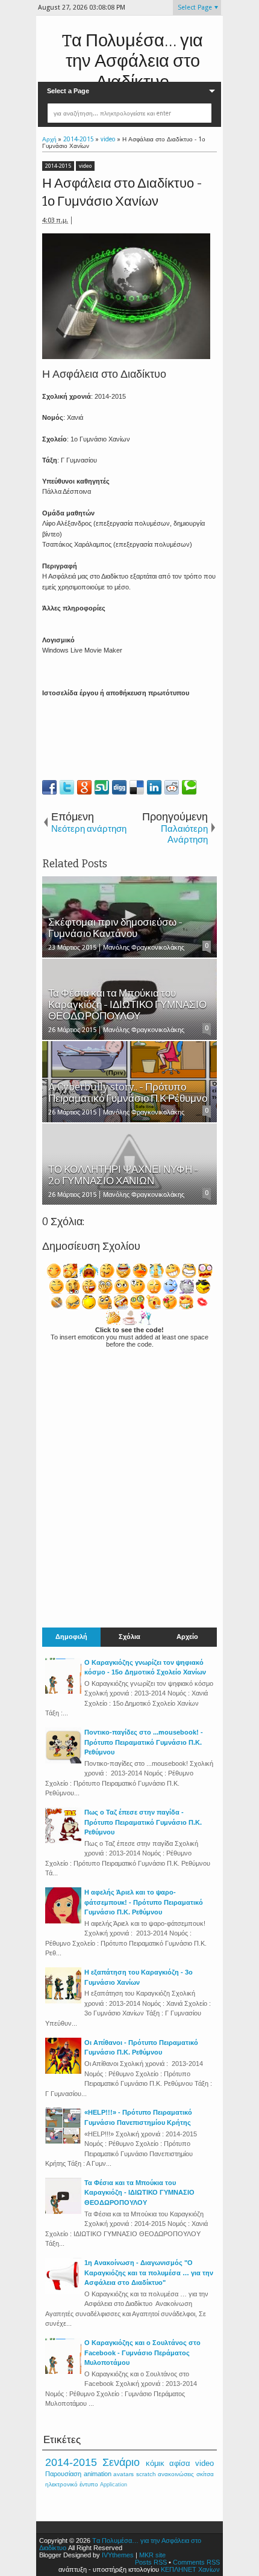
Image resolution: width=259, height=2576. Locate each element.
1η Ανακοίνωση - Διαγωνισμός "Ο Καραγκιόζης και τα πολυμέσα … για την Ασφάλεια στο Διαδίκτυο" (149, 2273)
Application (114, 2485)
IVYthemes (118, 2555)
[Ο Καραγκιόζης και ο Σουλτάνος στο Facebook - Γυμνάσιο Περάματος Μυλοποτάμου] (63, 2372)
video (85, 166)
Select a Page (68, 91)
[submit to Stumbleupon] (102, 787)
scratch (146, 2474)
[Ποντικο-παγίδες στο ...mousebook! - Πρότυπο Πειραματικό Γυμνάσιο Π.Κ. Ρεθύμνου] (63, 1761)
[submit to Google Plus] (84, 787)
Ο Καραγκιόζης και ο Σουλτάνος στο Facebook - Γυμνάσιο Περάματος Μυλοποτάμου (142, 2353)
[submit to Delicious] (137, 787)
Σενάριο (121, 2462)
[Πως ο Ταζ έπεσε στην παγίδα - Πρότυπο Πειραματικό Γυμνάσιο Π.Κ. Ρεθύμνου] (63, 1841)
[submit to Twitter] (67, 787)
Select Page (195, 8)
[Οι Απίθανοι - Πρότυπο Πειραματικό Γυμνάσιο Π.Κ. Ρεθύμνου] (63, 2071)
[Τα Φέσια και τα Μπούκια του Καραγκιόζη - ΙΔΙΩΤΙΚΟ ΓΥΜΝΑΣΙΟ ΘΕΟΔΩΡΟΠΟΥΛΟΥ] (63, 2212)
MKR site (152, 2555)
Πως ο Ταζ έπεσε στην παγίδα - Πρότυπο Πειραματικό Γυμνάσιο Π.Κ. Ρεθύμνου (143, 1822)
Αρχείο (187, 1637)
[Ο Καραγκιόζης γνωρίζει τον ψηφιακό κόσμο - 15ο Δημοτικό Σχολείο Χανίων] (63, 1691)
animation (98, 2474)
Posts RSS (151, 2562)
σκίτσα (205, 2474)
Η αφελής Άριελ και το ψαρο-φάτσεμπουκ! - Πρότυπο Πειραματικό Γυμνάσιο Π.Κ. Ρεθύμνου (144, 1902)
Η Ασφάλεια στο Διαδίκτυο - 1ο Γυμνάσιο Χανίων (122, 192)
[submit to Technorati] (189, 787)
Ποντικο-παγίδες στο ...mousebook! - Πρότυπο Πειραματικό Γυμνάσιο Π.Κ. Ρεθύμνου (144, 1742)
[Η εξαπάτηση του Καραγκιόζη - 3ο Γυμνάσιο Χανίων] (63, 2001)
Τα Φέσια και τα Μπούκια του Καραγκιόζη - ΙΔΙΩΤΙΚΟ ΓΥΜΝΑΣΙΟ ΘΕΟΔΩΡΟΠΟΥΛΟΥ (139, 2193)
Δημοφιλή (71, 1637)
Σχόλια (129, 1637)
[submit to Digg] (119, 787)
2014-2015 (58, 166)
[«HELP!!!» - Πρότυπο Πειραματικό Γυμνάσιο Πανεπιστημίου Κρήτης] (63, 2141)
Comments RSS (196, 2562)
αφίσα (180, 2463)
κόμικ (155, 2463)
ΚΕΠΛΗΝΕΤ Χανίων (190, 2569)
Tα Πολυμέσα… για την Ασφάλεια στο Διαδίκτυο (133, 61)
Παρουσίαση (63, 2474)
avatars (123, 2474)
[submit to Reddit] (172, 787)
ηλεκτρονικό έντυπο (72, 2484)
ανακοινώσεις (176, 2474)
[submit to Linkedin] (154, 787)
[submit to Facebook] (49, 787)
